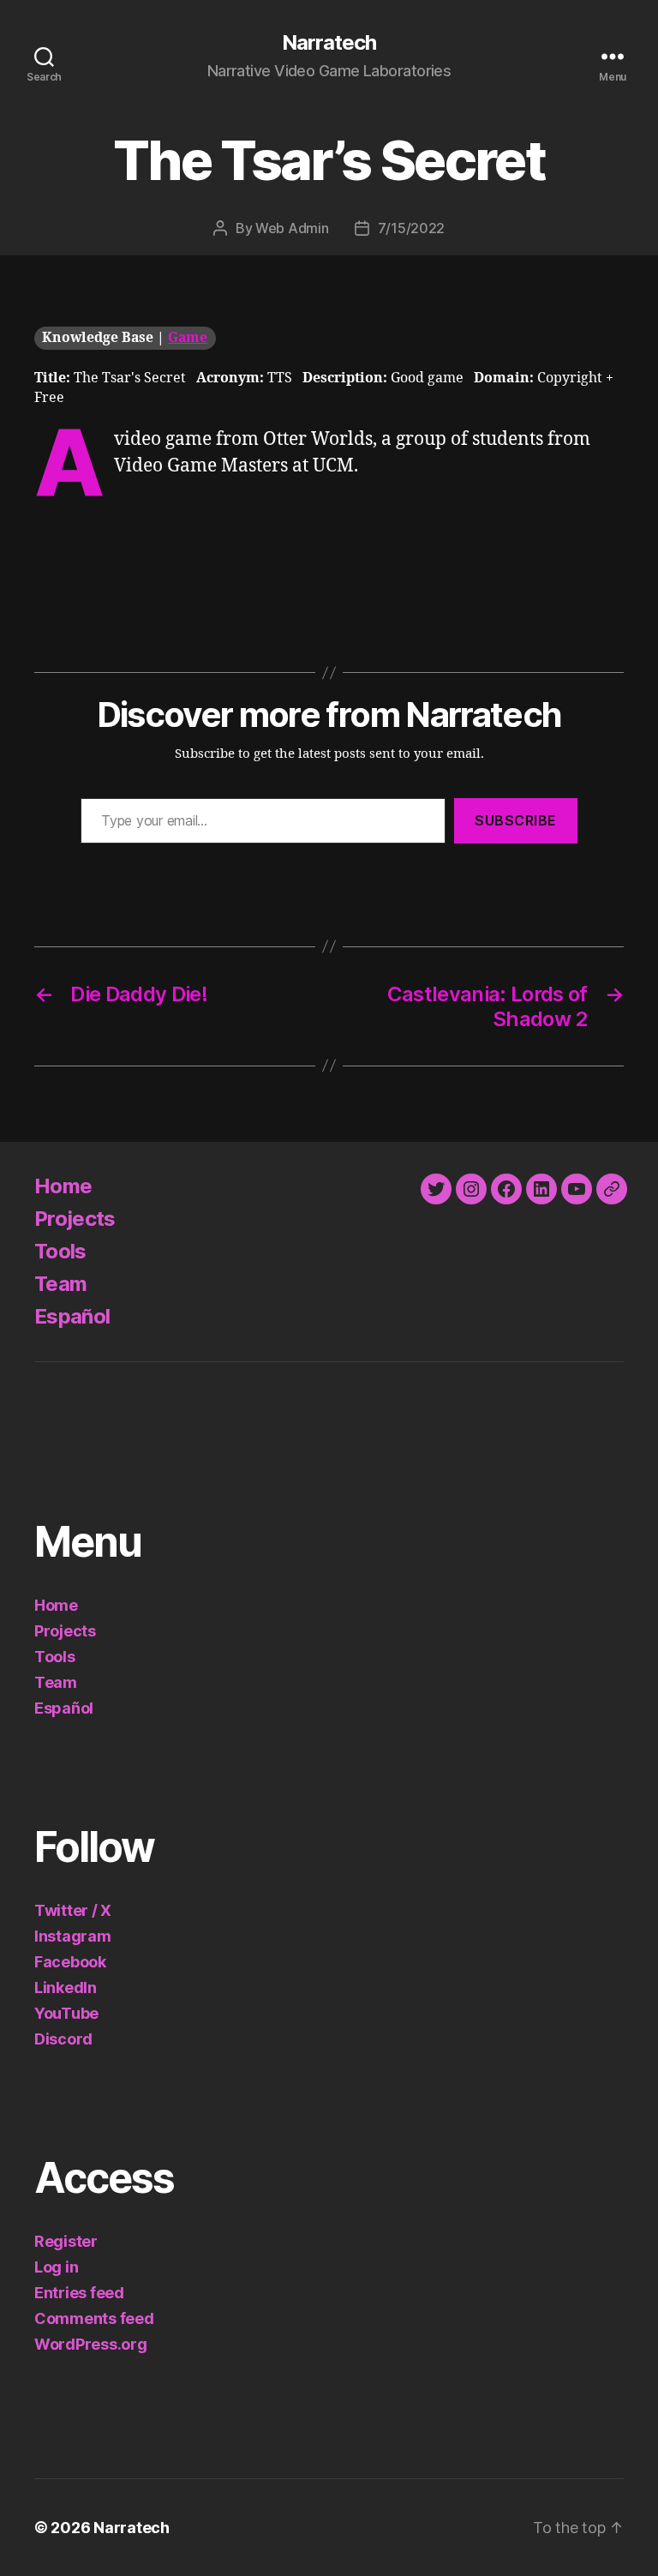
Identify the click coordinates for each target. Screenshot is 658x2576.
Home (63, 1186)
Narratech (329, 43)
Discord (63, 2039)
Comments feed (94, 2318)
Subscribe (516, 820)
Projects (75, 1219)
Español (72, 1316)
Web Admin (292, 228)
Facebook (70, 1962)
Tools (60, 1251)
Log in (56, 2267)
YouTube (66, 2013)
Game (188, 338)
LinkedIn (66, 1988)
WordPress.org (91, 2344)
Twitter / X (73, 1910)
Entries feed (79, 2293)
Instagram (73, 1936)
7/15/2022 (412, 228)
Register (66, 2241)
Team (60, 1284)
